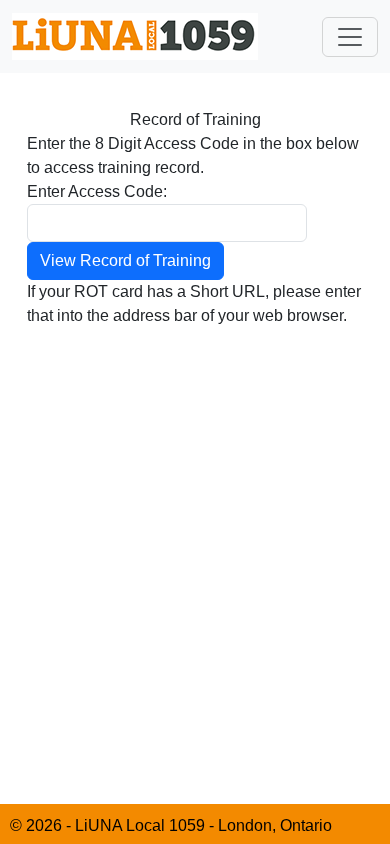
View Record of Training (125, 260)
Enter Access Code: (97, 191)
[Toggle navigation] (350, 37)
